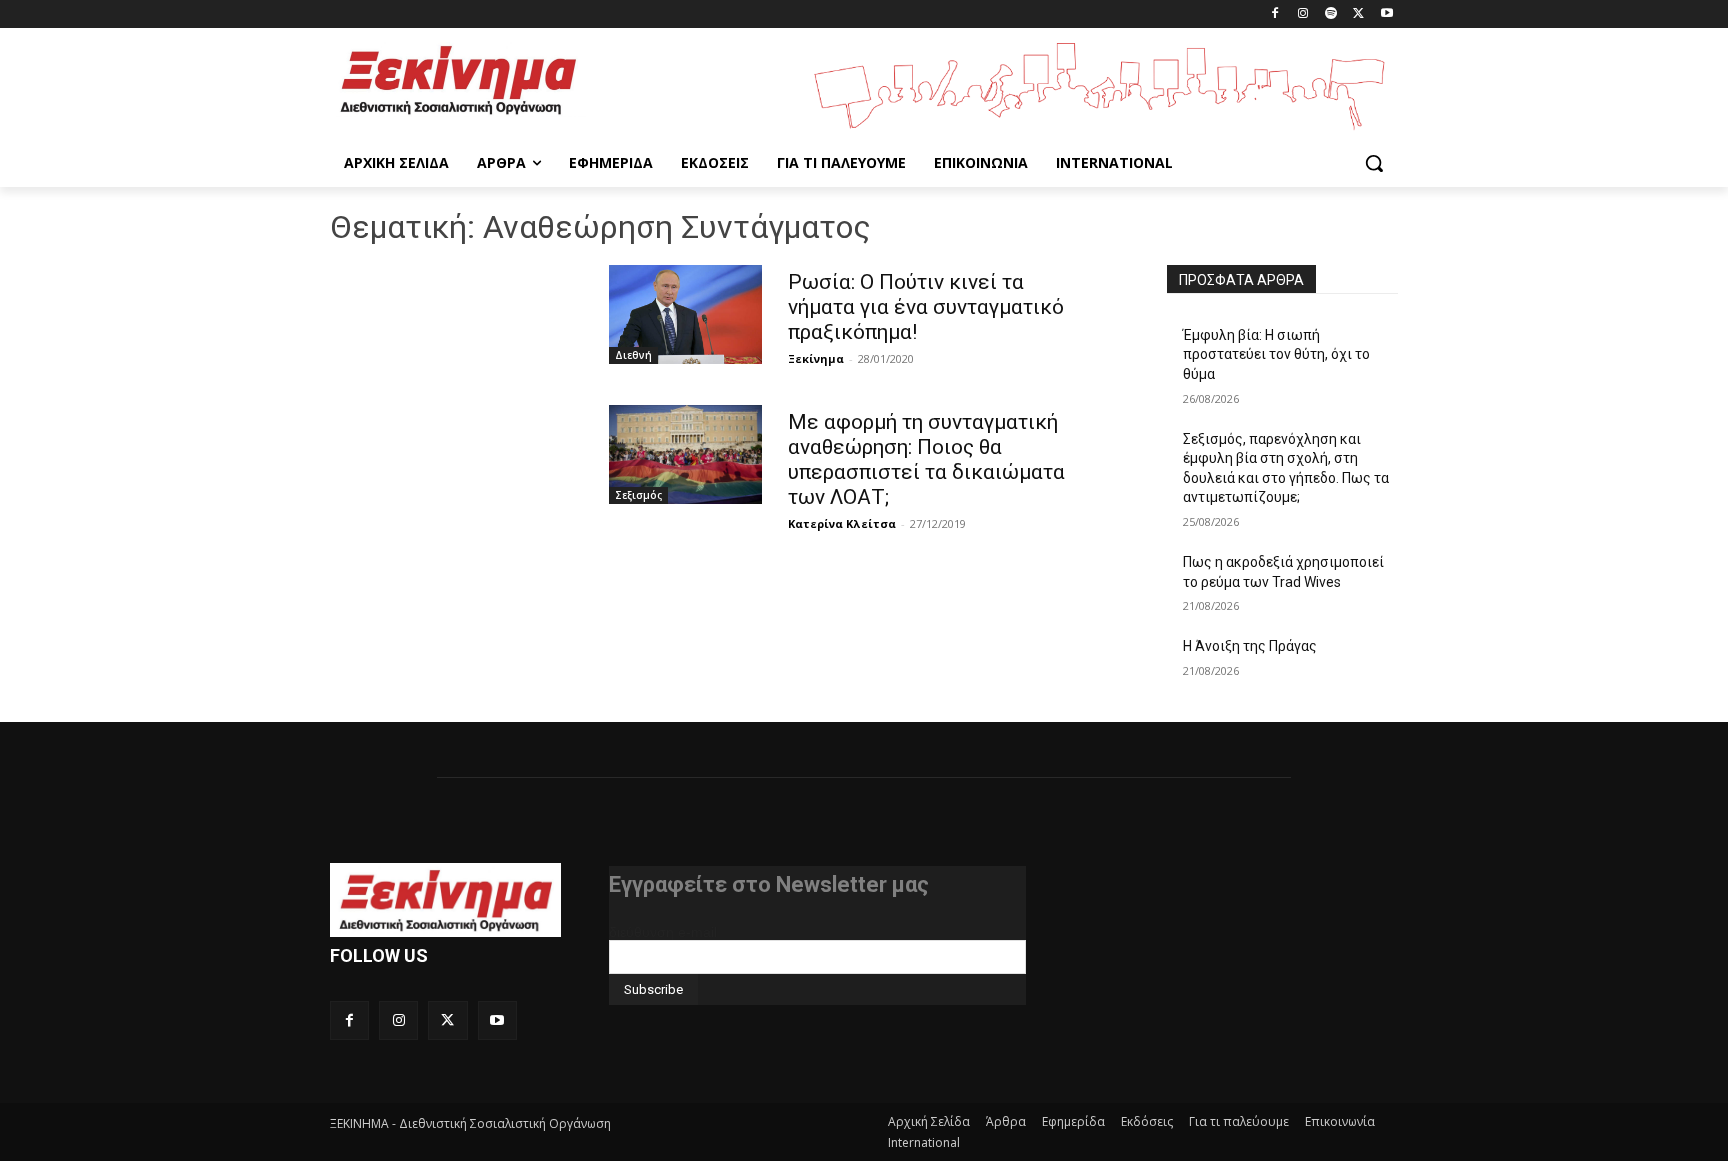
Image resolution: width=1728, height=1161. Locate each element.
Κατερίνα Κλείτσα (842, 523)
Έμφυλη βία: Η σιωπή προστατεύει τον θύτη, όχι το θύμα (1276, 354)
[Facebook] (1275, 14)
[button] (1374, 163)
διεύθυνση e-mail (663, 932)
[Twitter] (1358, 14)
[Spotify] (1331, 14)
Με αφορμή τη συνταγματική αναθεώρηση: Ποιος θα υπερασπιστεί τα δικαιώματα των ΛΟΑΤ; (926, 459)
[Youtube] (1386, 14)
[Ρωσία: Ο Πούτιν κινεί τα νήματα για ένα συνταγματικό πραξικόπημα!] (685, 314)
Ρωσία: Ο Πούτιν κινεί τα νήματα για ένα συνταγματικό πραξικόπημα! (926, 307)
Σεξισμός (638, 495)
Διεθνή (633, 355)
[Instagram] (1303, 14)
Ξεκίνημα (816, 358)
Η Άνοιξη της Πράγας (1250, 646)
